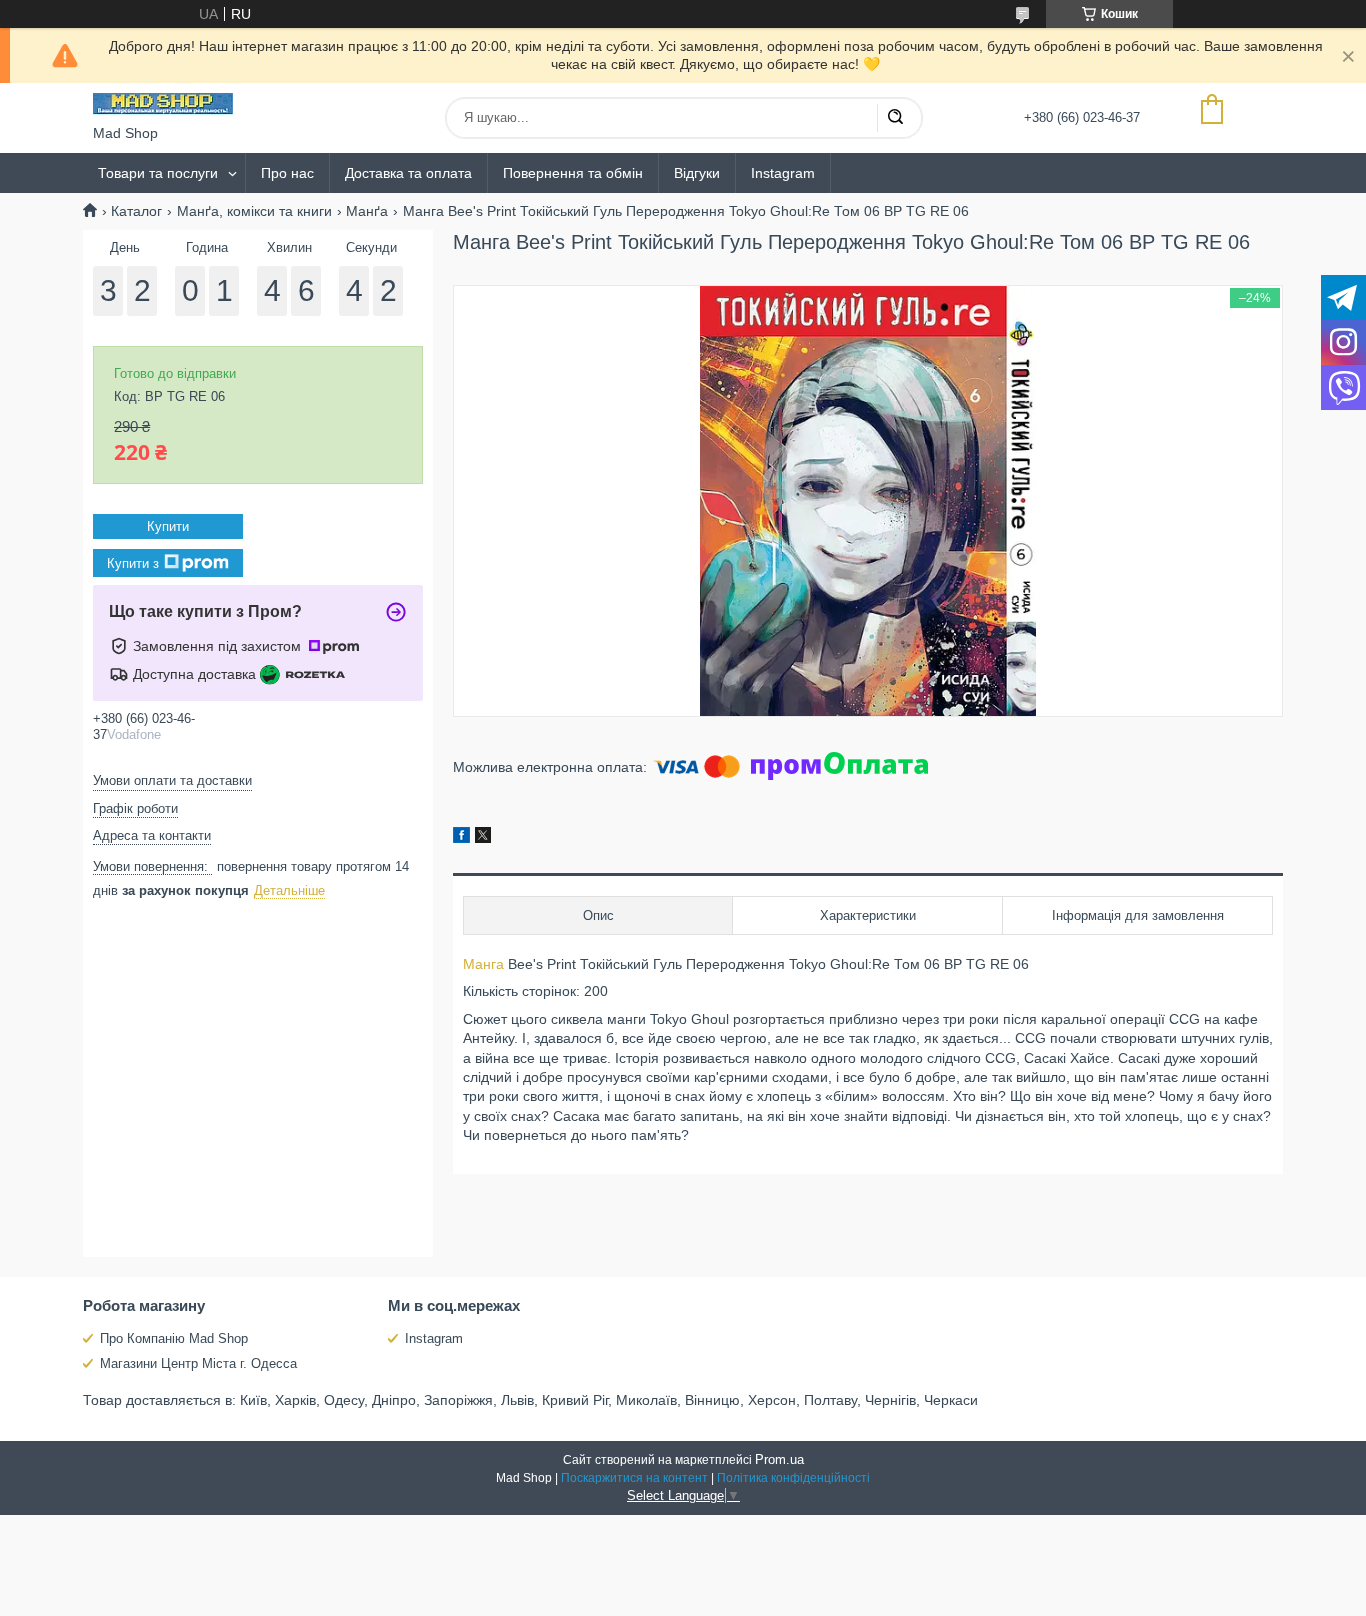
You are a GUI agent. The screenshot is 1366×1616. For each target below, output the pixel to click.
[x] (483, 838)
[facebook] (461, 838)
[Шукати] (895, 118)
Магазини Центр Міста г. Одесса (198, 1363)
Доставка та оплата (408, 173)
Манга (483, 964)
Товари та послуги (158, 173)
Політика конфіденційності (793, 1478)
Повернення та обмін (573, 173)
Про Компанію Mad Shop (174, 1338)
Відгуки (697, 173)
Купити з (133, 563)
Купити (168, 526)
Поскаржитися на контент (634, 1478)
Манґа (367, 211)
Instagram (783, 173)
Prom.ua (779, 1459)
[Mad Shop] (163, 104)
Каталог (136, 211)
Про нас (287, 173)
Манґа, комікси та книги (254, 211)
